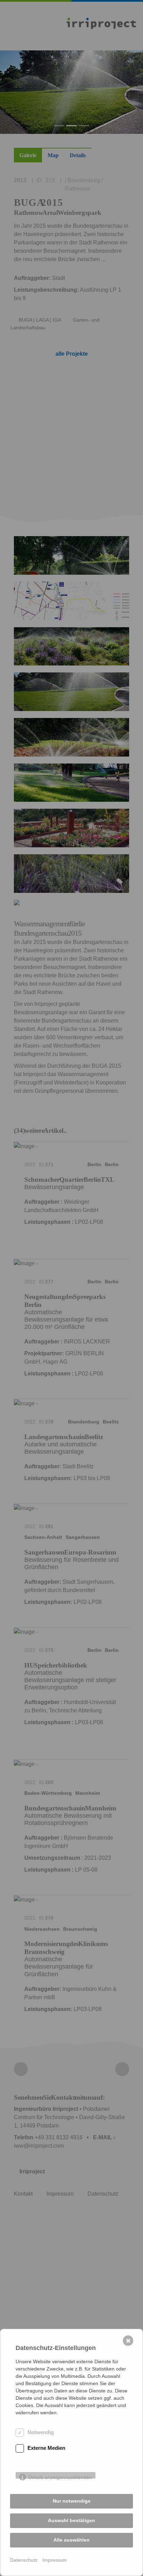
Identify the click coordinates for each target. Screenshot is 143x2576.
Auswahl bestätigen (71, 2520)
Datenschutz (24, 2560)
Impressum (55, 2560)
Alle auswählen (71, 2540)
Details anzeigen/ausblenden (60, 2477)
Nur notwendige (72, 2501)
